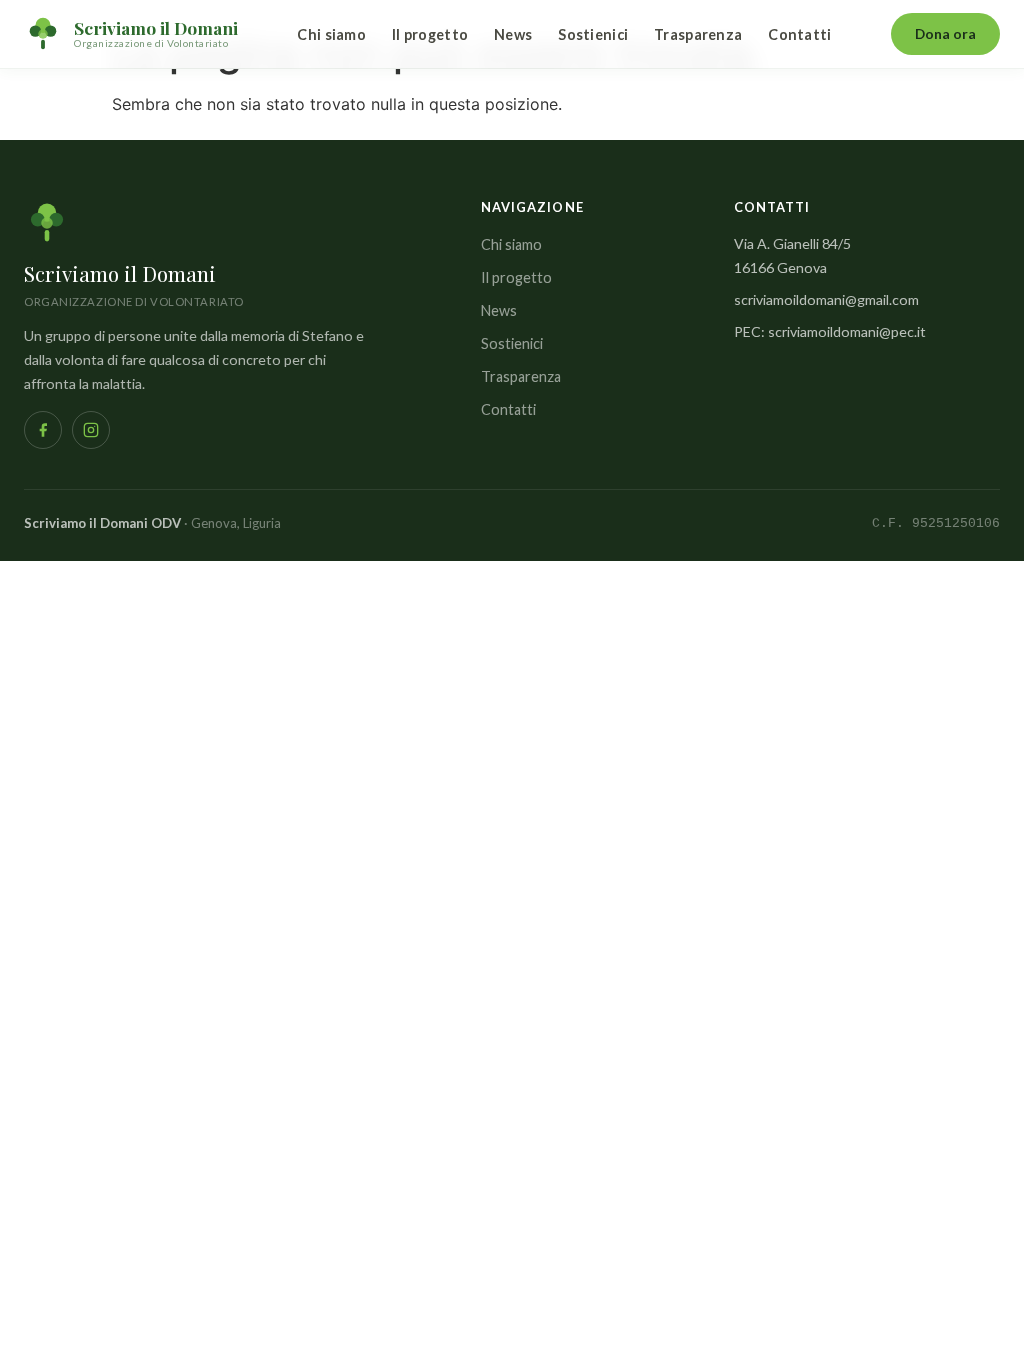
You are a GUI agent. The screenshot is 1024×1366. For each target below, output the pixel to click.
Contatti (799, 34)
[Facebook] (43, 430)
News (513, 34)
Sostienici (593, 34)
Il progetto (430, 34)
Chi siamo (331, 34)
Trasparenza (698, 34)
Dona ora (945, 33)
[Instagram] (91, 430)
